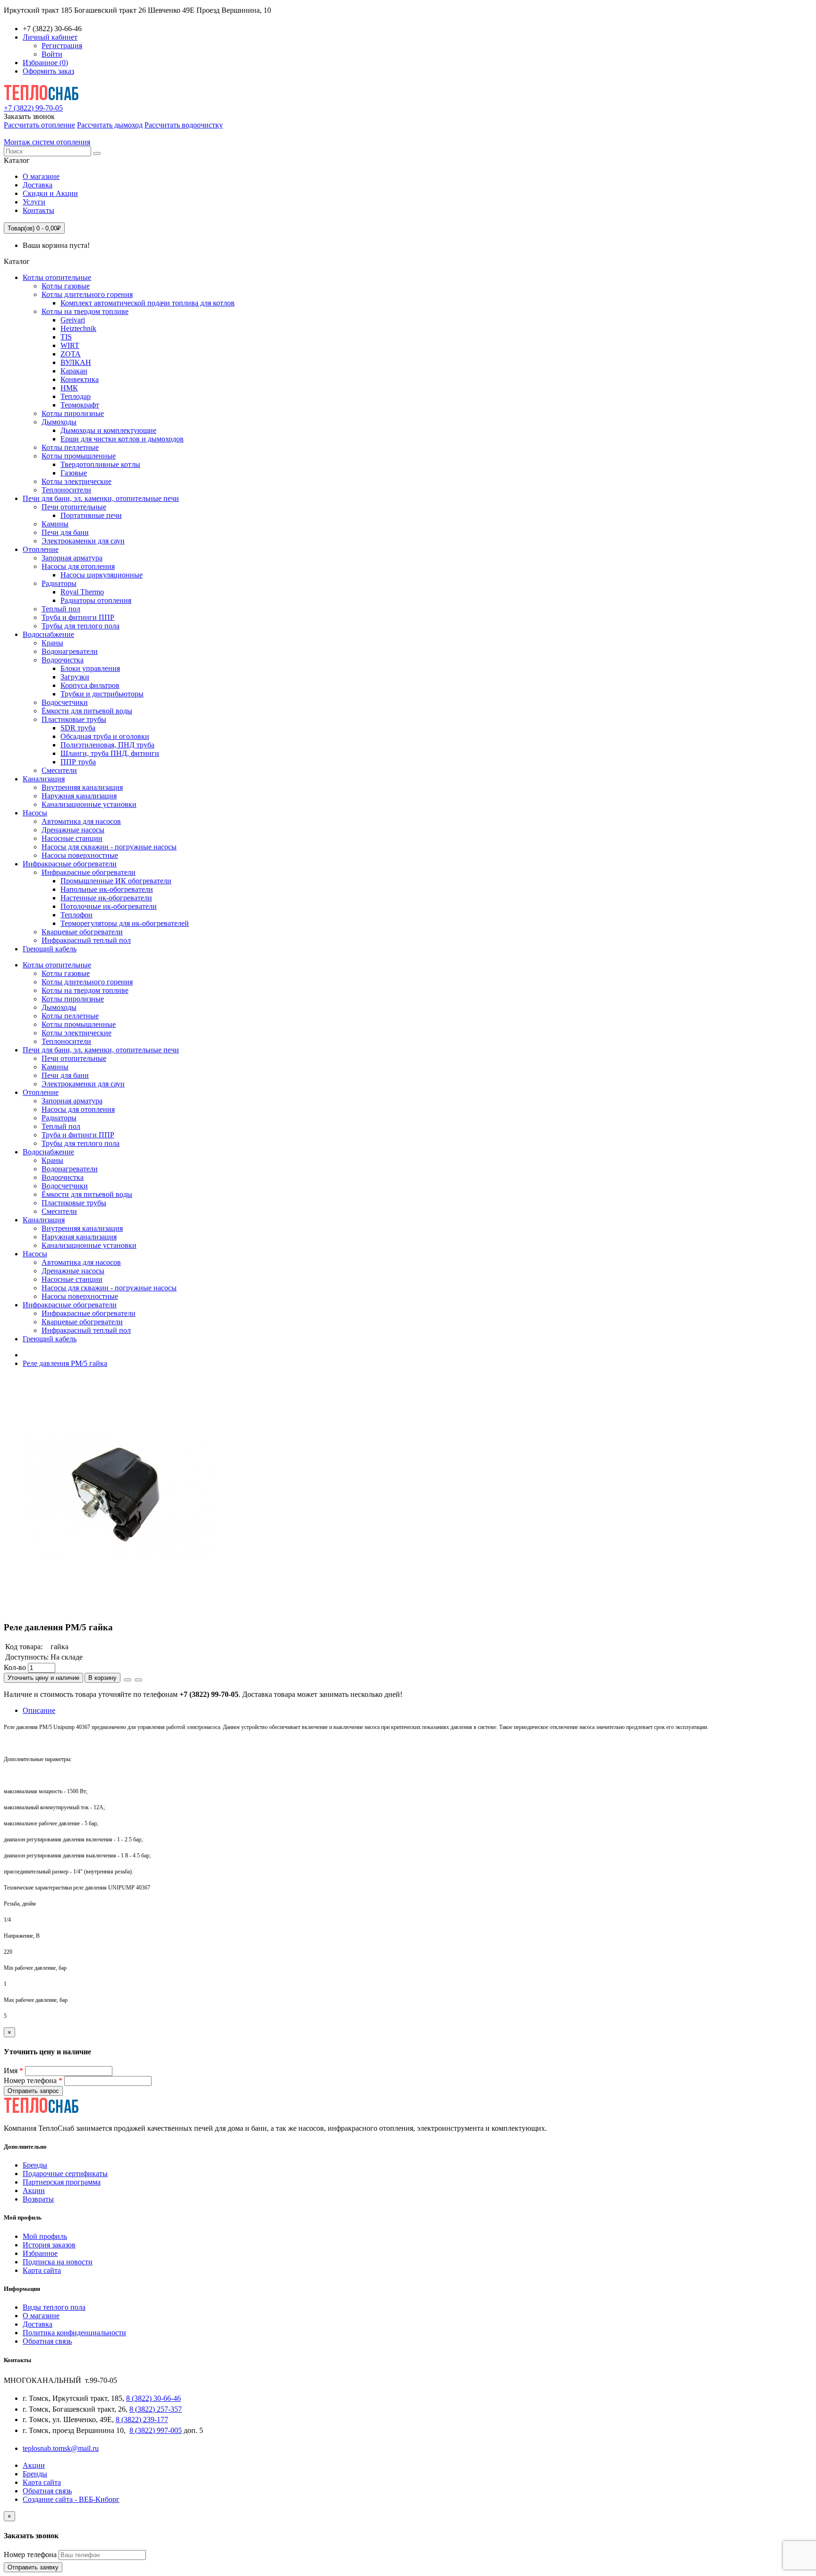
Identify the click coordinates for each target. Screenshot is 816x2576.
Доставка (38, 185)
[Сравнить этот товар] (138, 1680)
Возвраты (38, 2199)
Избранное (40, 2253)
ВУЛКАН (76, 362)
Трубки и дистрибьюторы (102, 694)
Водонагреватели (70, 651)
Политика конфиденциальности (74, 2333)
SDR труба (78, 728)
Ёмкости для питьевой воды (87, 711)
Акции (34, 2190)
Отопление (41, 549)
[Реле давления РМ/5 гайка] (117, 1609)
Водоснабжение (48, 634)
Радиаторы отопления (96, 600)
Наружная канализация (79, 796)
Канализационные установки (89, 804)
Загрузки (75, 677)
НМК (69, 388)
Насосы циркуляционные (102, 575)
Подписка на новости (58, 2262)
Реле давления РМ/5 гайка (65, 1363)
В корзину (102, 1678)
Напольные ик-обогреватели (107, 889)
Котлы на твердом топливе (85, 311)
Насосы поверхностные (80, 855)
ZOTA (71, 354)
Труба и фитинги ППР (78, 617)
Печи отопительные (74, 507)
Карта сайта (42, 2270)
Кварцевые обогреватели (82, 932)
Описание (39, 1710)
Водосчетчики (65, 702)
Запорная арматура (72, 558)
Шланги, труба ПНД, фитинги (110, 753)
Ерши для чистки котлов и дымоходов (122, 439)
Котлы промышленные (79, 456)
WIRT (70, 345)
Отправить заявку (33, 2567)
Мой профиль (45, 2236)
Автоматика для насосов (81, 821)
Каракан (74, 371)
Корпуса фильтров (90, 685)
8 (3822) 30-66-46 (153, 2398)
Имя (13, 2071)
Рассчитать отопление (39, 125)
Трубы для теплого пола (81, 626)
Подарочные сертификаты (65, 2173)
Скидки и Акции (50, 193)
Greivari (73, 320)
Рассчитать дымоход (110, 125)
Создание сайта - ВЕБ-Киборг (71, 2499)
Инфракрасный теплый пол (86, 940)
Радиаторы (59, 583)
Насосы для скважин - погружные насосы (109, 847)
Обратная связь (47, 2341)
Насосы (35, 813)
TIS (66, 337)
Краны (52, 643)
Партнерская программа (62, 2182)
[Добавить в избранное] (127, 1680)
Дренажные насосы (73, 830)
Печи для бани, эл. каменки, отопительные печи (101, 498)
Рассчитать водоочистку (184, 125)
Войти (52, 54)
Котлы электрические (76, 481)
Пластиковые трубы (74, 719)
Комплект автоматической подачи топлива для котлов (148, 303)
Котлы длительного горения (87, 294)
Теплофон (76, 915)
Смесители (59, 770)
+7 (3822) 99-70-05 (33, 108)
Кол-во (15, 1667)
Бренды (35, 2165)
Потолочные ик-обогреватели (109, 906)
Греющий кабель (50, 949)
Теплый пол (61, 609)
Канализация (44, 779)
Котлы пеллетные (70, 447)
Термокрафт (80, 405)
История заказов (49, 2245)
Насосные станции (72, 838)
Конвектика (80, 379)
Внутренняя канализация (82, 787)
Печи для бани (65, 532)
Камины (55, 524)
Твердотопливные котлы (100, 464)
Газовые (74, 473)
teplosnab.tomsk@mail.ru (61, 2448)
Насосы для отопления (78, 566)
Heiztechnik (78, 328)
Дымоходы (59, 422)
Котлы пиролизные (73, 413)
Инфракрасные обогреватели (70, 864)
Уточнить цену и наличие (43, 1678)
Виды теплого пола (54, 2307)
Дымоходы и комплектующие (108, 430)
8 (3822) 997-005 (156, 2430)
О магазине (41, 176)
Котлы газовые (66, 286)
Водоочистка (63, 660)
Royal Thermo (82, 592)
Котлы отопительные (57, 277)
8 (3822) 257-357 (156, 2409)
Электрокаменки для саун (83, 541)
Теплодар (76, 396)
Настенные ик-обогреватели (106, 898)
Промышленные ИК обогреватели (116, 881)
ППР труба (78, 762)
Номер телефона (33, 2080)
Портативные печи (91, 515)
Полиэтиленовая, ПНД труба (107, 745)
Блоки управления (90, 668)
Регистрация (62, 46)
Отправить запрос (33, 2091)
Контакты (38, 210)
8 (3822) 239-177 (142, 2419)
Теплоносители (66, 490)
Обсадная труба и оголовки (105, 736)
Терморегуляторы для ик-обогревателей (125, 923)
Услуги (34, 202)
